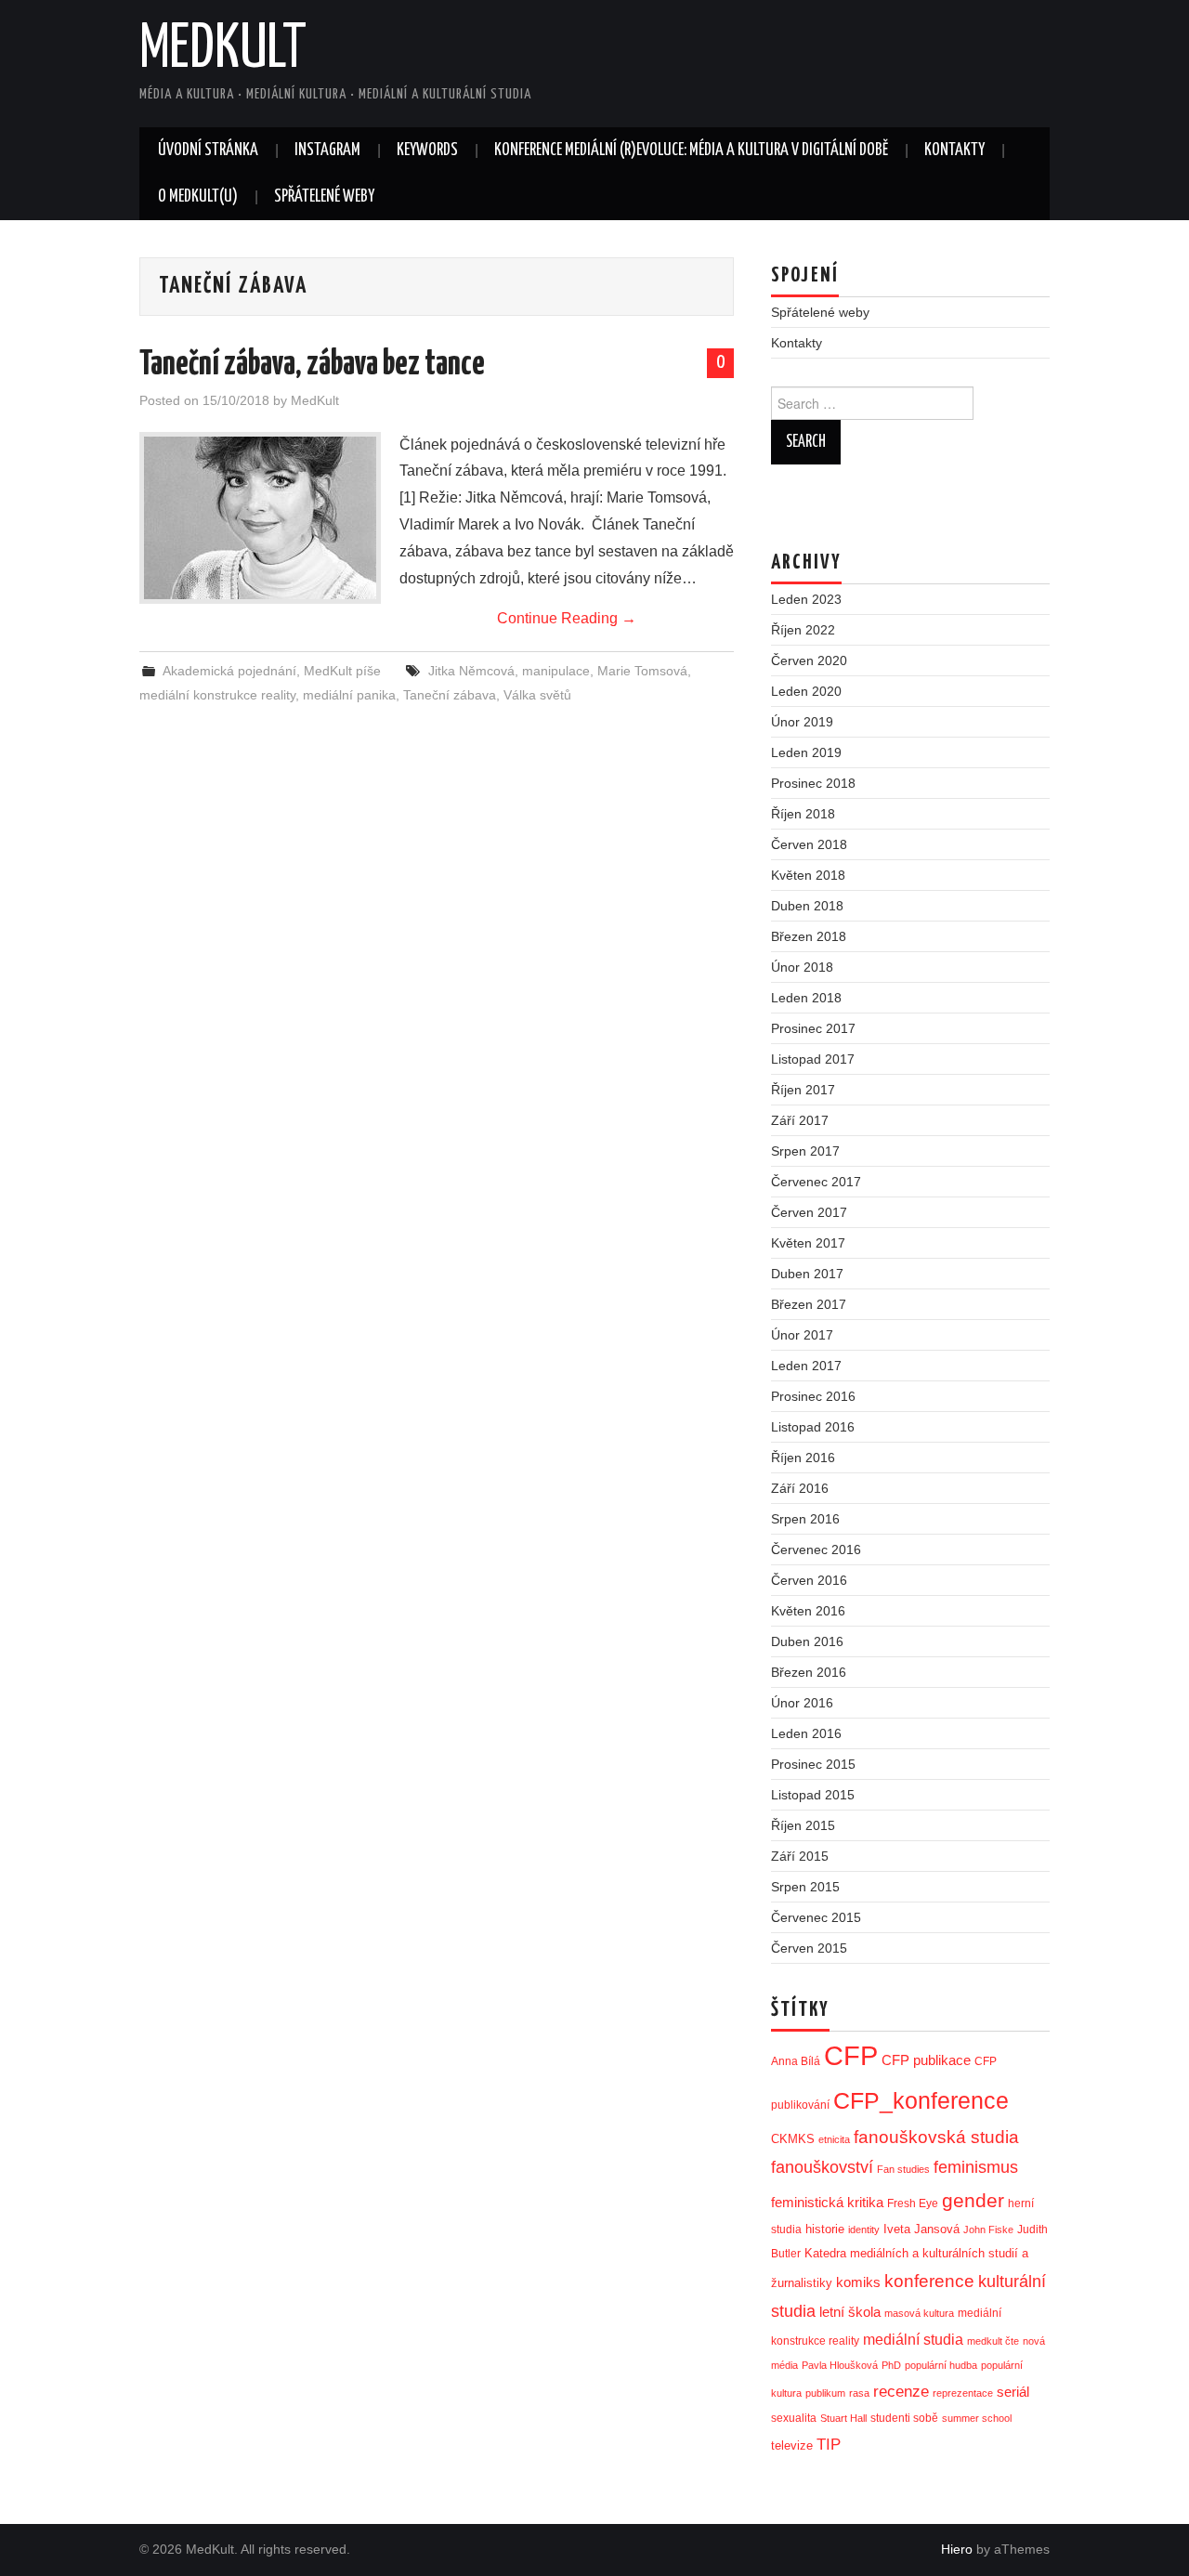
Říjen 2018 (803, 814)
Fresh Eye (913, 2203)
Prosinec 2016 (813, 1396)
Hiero (957, 2549)
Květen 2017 (808, 1243)
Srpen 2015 (805, 1887)
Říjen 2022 (803, 630)
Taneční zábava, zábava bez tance (312, 365)
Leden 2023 (806, 599)
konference (929, 2281)
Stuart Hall (843, 2418)
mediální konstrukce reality (217, 695)
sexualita (794, 2418)
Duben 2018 (807, 906)
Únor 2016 (802, 1703)
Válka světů (537, 695)
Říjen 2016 (803, 1458)
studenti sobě (904, 2418)
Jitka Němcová (471, 671)
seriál (1013, 2392)
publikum (825, 2393)
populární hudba (941, 2365)
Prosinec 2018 (813, 783)
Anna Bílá (796, 2061)
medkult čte (993, 2341)
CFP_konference (921, 2101)
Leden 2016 (806, 1733)
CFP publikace (926, 2060)
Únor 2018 (802, 967)
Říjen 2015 (803, 1825)
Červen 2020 (809, 660)
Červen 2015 (809, 1948)
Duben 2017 (807, 1274)
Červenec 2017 (816, 1182)
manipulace (556, 671)
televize (792, 2445)
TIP (829, 2444)
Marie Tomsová (642, 671)
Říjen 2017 (803, 1090)
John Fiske (988, 2229)
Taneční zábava (450, 695)
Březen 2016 (809, 1672)
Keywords (427, 150)
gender (973, 2200)
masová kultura (919, 2313)
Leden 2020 (806, 691)
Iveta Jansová (921, 2229)
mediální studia (913, 2339)
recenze (901, 2391)
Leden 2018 (806, 998)
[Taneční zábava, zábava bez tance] (260, 518)
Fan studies (903, 2169)
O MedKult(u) (198, 197)
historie (825, 2229)
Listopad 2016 (813, 1427)
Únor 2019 (802, 722)
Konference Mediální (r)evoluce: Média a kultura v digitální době (691, 150)
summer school (977, 2418)
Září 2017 (800, 1120)
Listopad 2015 (813, 1795)
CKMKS (793, 2139)
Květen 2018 (808, 875)
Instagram (327, 150)
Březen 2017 (809, 1304)
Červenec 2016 (816, 1550)
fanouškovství (822, 2167)
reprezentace (963, 2393)
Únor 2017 (802, 1335)
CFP (851, 2055)
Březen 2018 (809, 936)
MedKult (223, 50)
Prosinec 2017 (813, 1028)
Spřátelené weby (324, 197)
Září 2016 (800, 1488)
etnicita (834, 2139)
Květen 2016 (808, 1611)
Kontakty (954, 150)
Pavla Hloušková (840, 2365)
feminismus (976, 2167)
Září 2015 (800, 1856)
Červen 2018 (809, 844)
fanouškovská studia (936, 2137)
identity (864, 2229)
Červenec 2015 (816, 1917)
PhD (891, 2365)
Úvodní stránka (208, 150)
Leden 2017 (806, 1366)
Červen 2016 (809, 1580)
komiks (858, 2282)
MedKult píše (342, 671)
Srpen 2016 (805, 1519)
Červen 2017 (809, 1212)
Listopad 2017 (813, 1059)
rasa (859, 2393)
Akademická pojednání (229, 671)
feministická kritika (827, 2202)
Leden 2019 (806, 752)
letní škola (850, 2312)
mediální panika (349, 695)
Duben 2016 (807, 1641)
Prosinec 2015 (813, 1764)
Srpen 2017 (805, 1151)
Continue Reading (567, 618)
